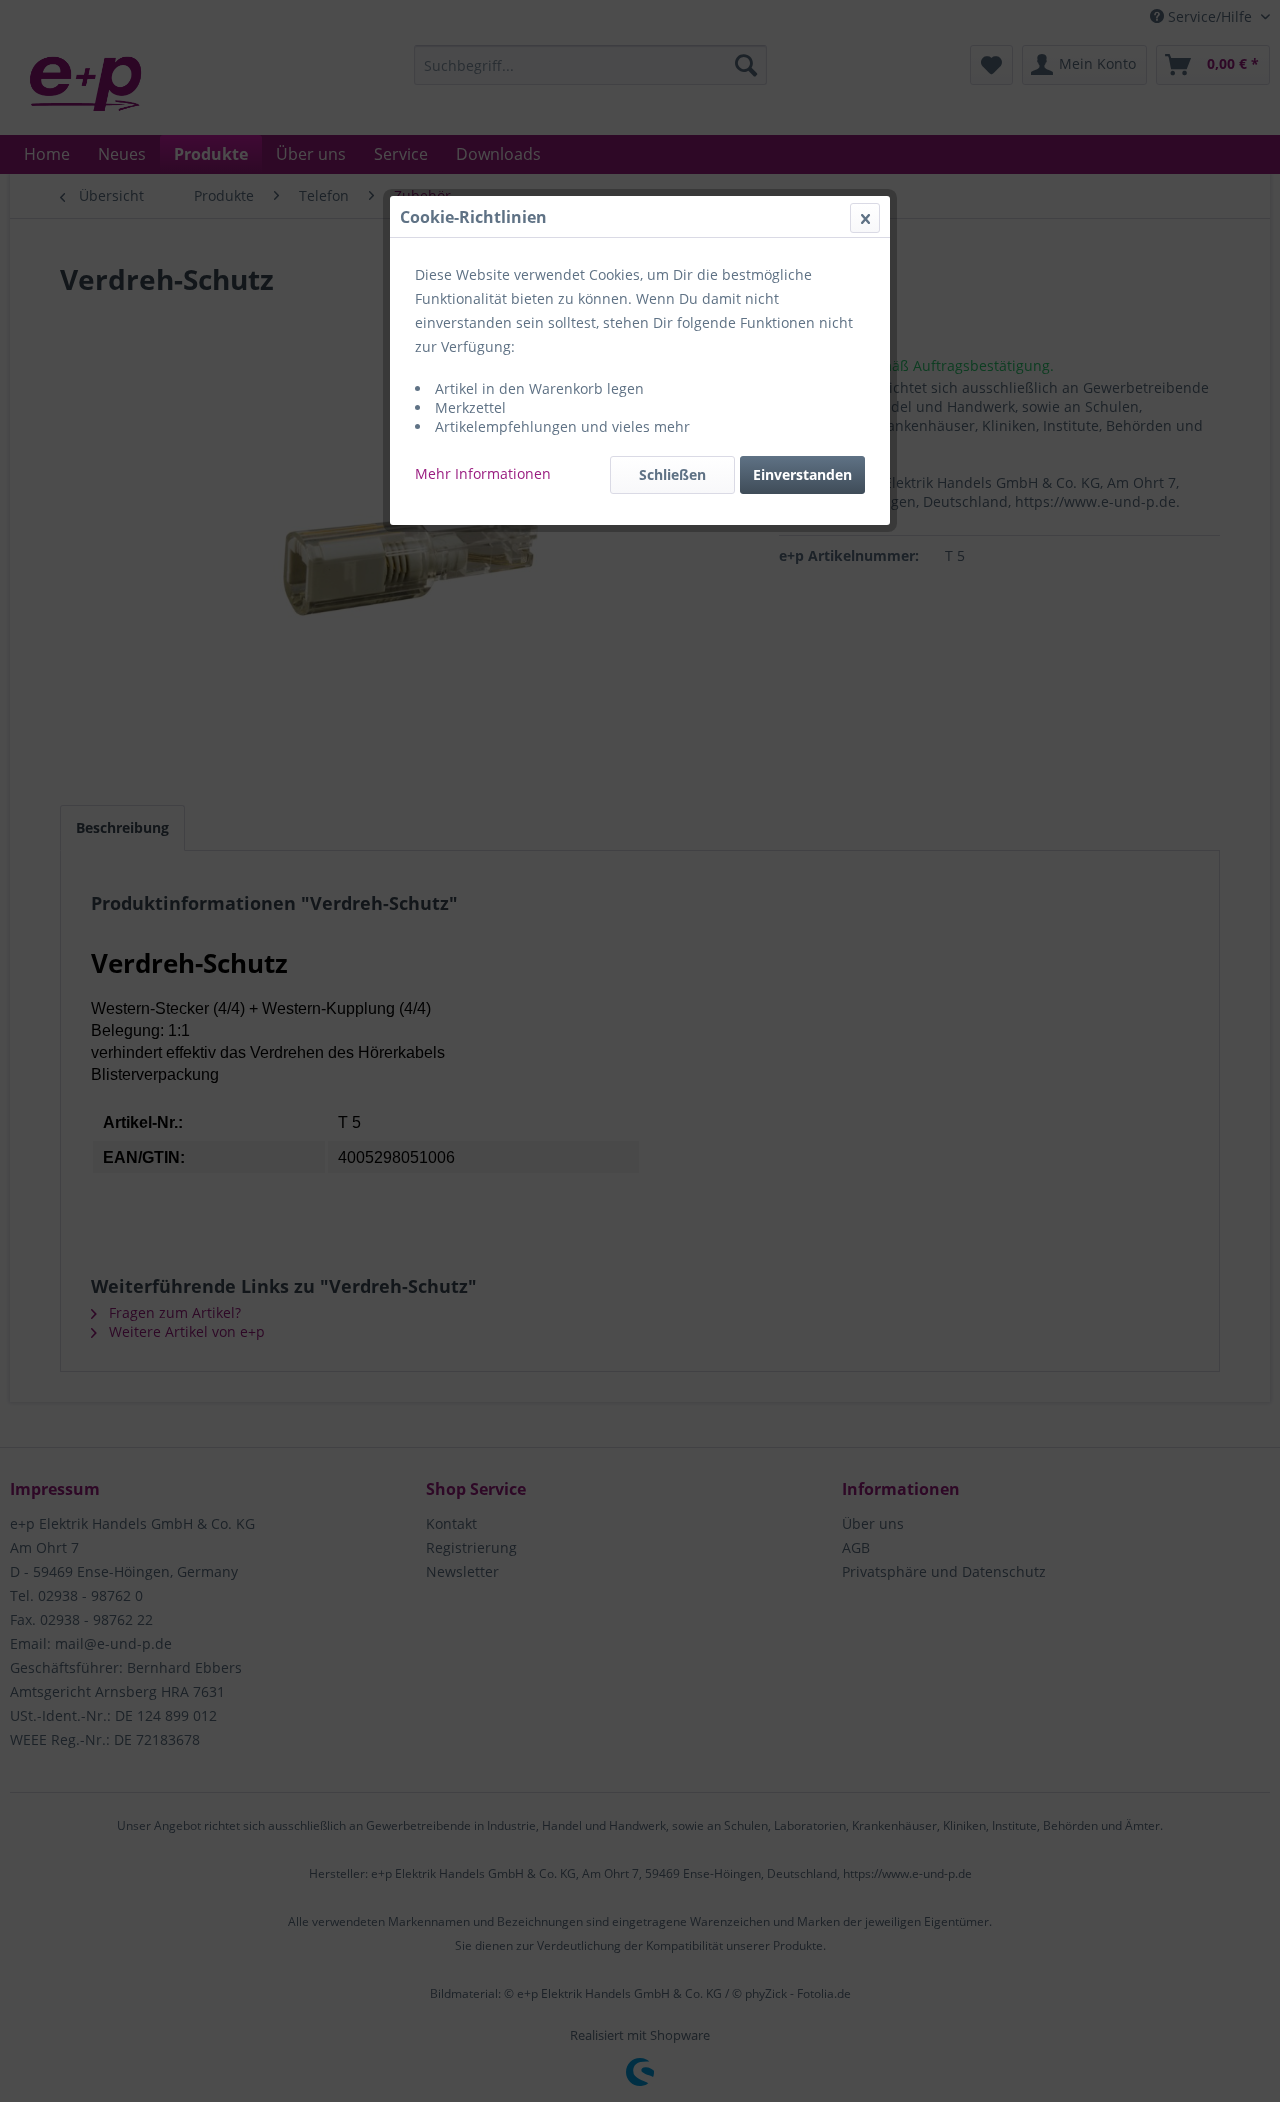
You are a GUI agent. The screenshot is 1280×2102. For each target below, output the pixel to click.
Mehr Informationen (483, 473)
